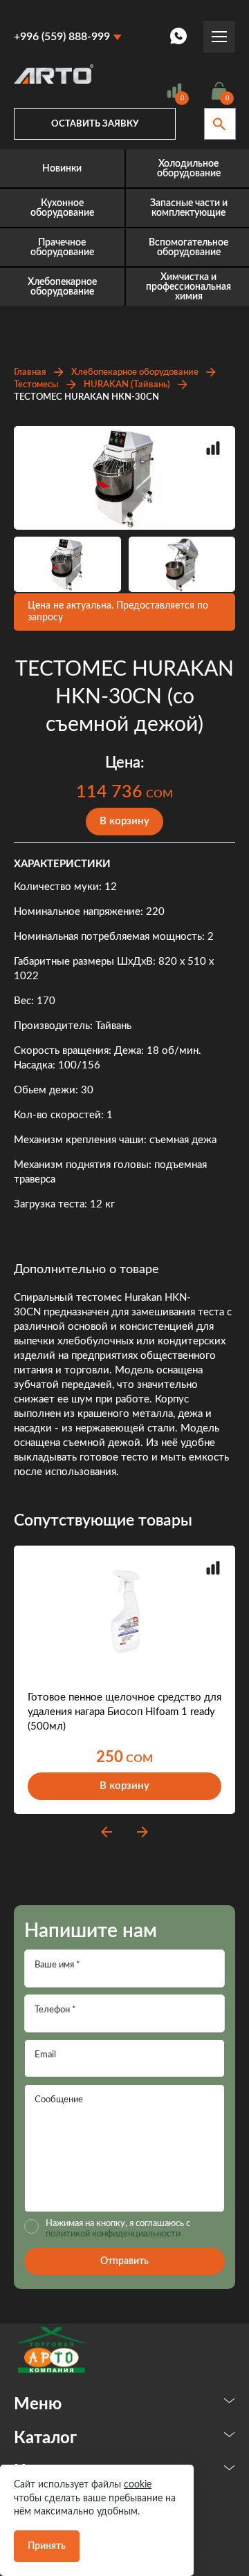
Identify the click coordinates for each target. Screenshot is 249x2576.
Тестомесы (36, 385)
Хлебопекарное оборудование (135, 372)
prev (107, 1832)
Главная (30, 372)
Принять (47, 2546)
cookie (138, 2485)
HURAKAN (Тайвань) (127, 385)
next (142, 1832)
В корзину (124, 821)
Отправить (124, 2261)
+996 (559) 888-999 (62, 37)
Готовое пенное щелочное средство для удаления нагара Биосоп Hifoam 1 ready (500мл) (124, 1712)
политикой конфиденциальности (113, 2234)
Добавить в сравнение (213, 448)
